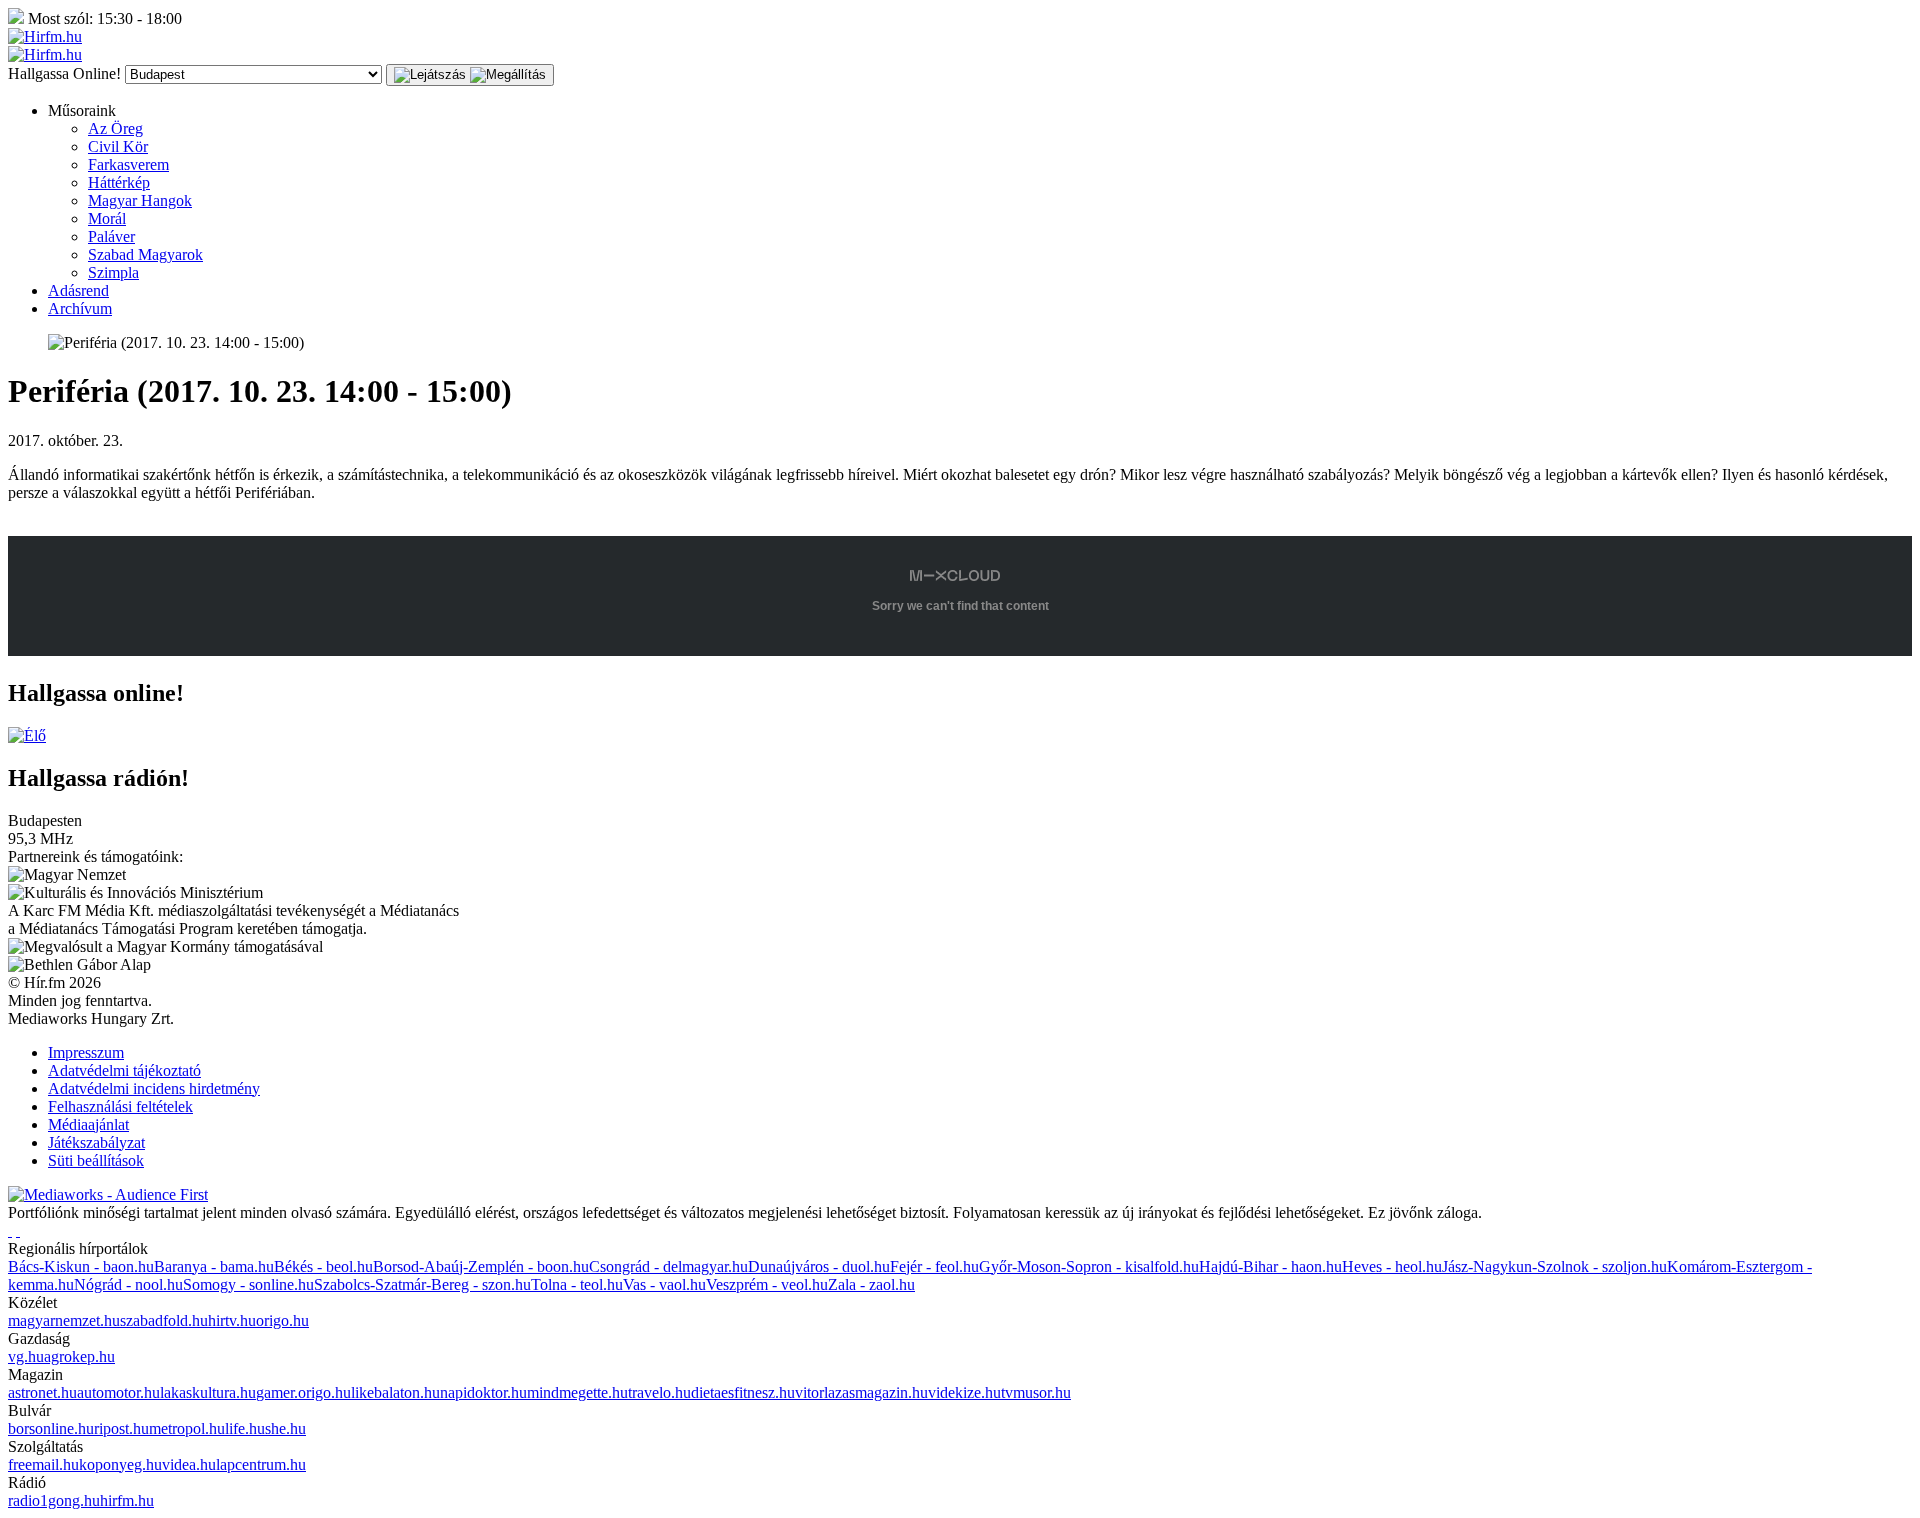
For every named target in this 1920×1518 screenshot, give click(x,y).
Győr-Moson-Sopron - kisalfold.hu (1089, 1266)
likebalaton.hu (395, 1392)
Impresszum (86, 1052)
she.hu (285, 1428)
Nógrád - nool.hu (128, 1284)
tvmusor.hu (1036, 1392)
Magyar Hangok (140, 200)
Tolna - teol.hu (577, 1284)
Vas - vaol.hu (664, 1284)
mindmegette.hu (577, 1392)
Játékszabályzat (96, 1142)
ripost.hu (121, 1428)
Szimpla (113, 272)
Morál (107, 218)
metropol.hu (187, 1428)
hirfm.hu (127, 1500)
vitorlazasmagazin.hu (861, 1392)
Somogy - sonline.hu (248, 1284)
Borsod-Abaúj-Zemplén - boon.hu (481, 1266)
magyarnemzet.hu (64, 1320)
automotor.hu (118, 1392)
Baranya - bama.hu (214, 1266)
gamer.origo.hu (303, 1392)
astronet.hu (42, 1392)
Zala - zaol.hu (871, 1284)
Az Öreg (115, 128)
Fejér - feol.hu (934, 1266)
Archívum (80, 308)
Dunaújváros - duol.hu (819, 1266)
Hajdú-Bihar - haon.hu (1270, 1266)
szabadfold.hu (164, 1320)
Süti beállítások (96, 1160)
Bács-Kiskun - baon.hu (81, 1266)
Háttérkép (119, 182)
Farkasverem (128, 164)
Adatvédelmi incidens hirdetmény (154, 1088)
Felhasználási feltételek (120, 1106)
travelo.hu (659, 1392)
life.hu (245, 1428)
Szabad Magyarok (145, 254)
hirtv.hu (232, 1320)
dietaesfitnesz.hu (743, 1392)
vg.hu (26, 1356)
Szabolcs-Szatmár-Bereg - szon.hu (422, 1284)
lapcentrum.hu (261, 1464)
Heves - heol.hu (1392, 1266)
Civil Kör (118, 146)
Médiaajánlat (88, 1124)
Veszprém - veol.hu (767, 1284)
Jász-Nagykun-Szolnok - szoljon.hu (1554, 1266)
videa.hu (189, 1464)
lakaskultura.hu (208, 1392)
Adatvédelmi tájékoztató (124, 1070)
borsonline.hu (51, 1428)
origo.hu (282, 1320)
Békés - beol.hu (323, 1266)
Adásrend (78, 290)
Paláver (111, 236)
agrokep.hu (79, 1356)
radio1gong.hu (54, 1500)
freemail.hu (43, 1464)
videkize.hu (964, 1392)
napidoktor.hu (483, 1392)
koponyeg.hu (120, 1464)
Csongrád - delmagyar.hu (668, 1266)
